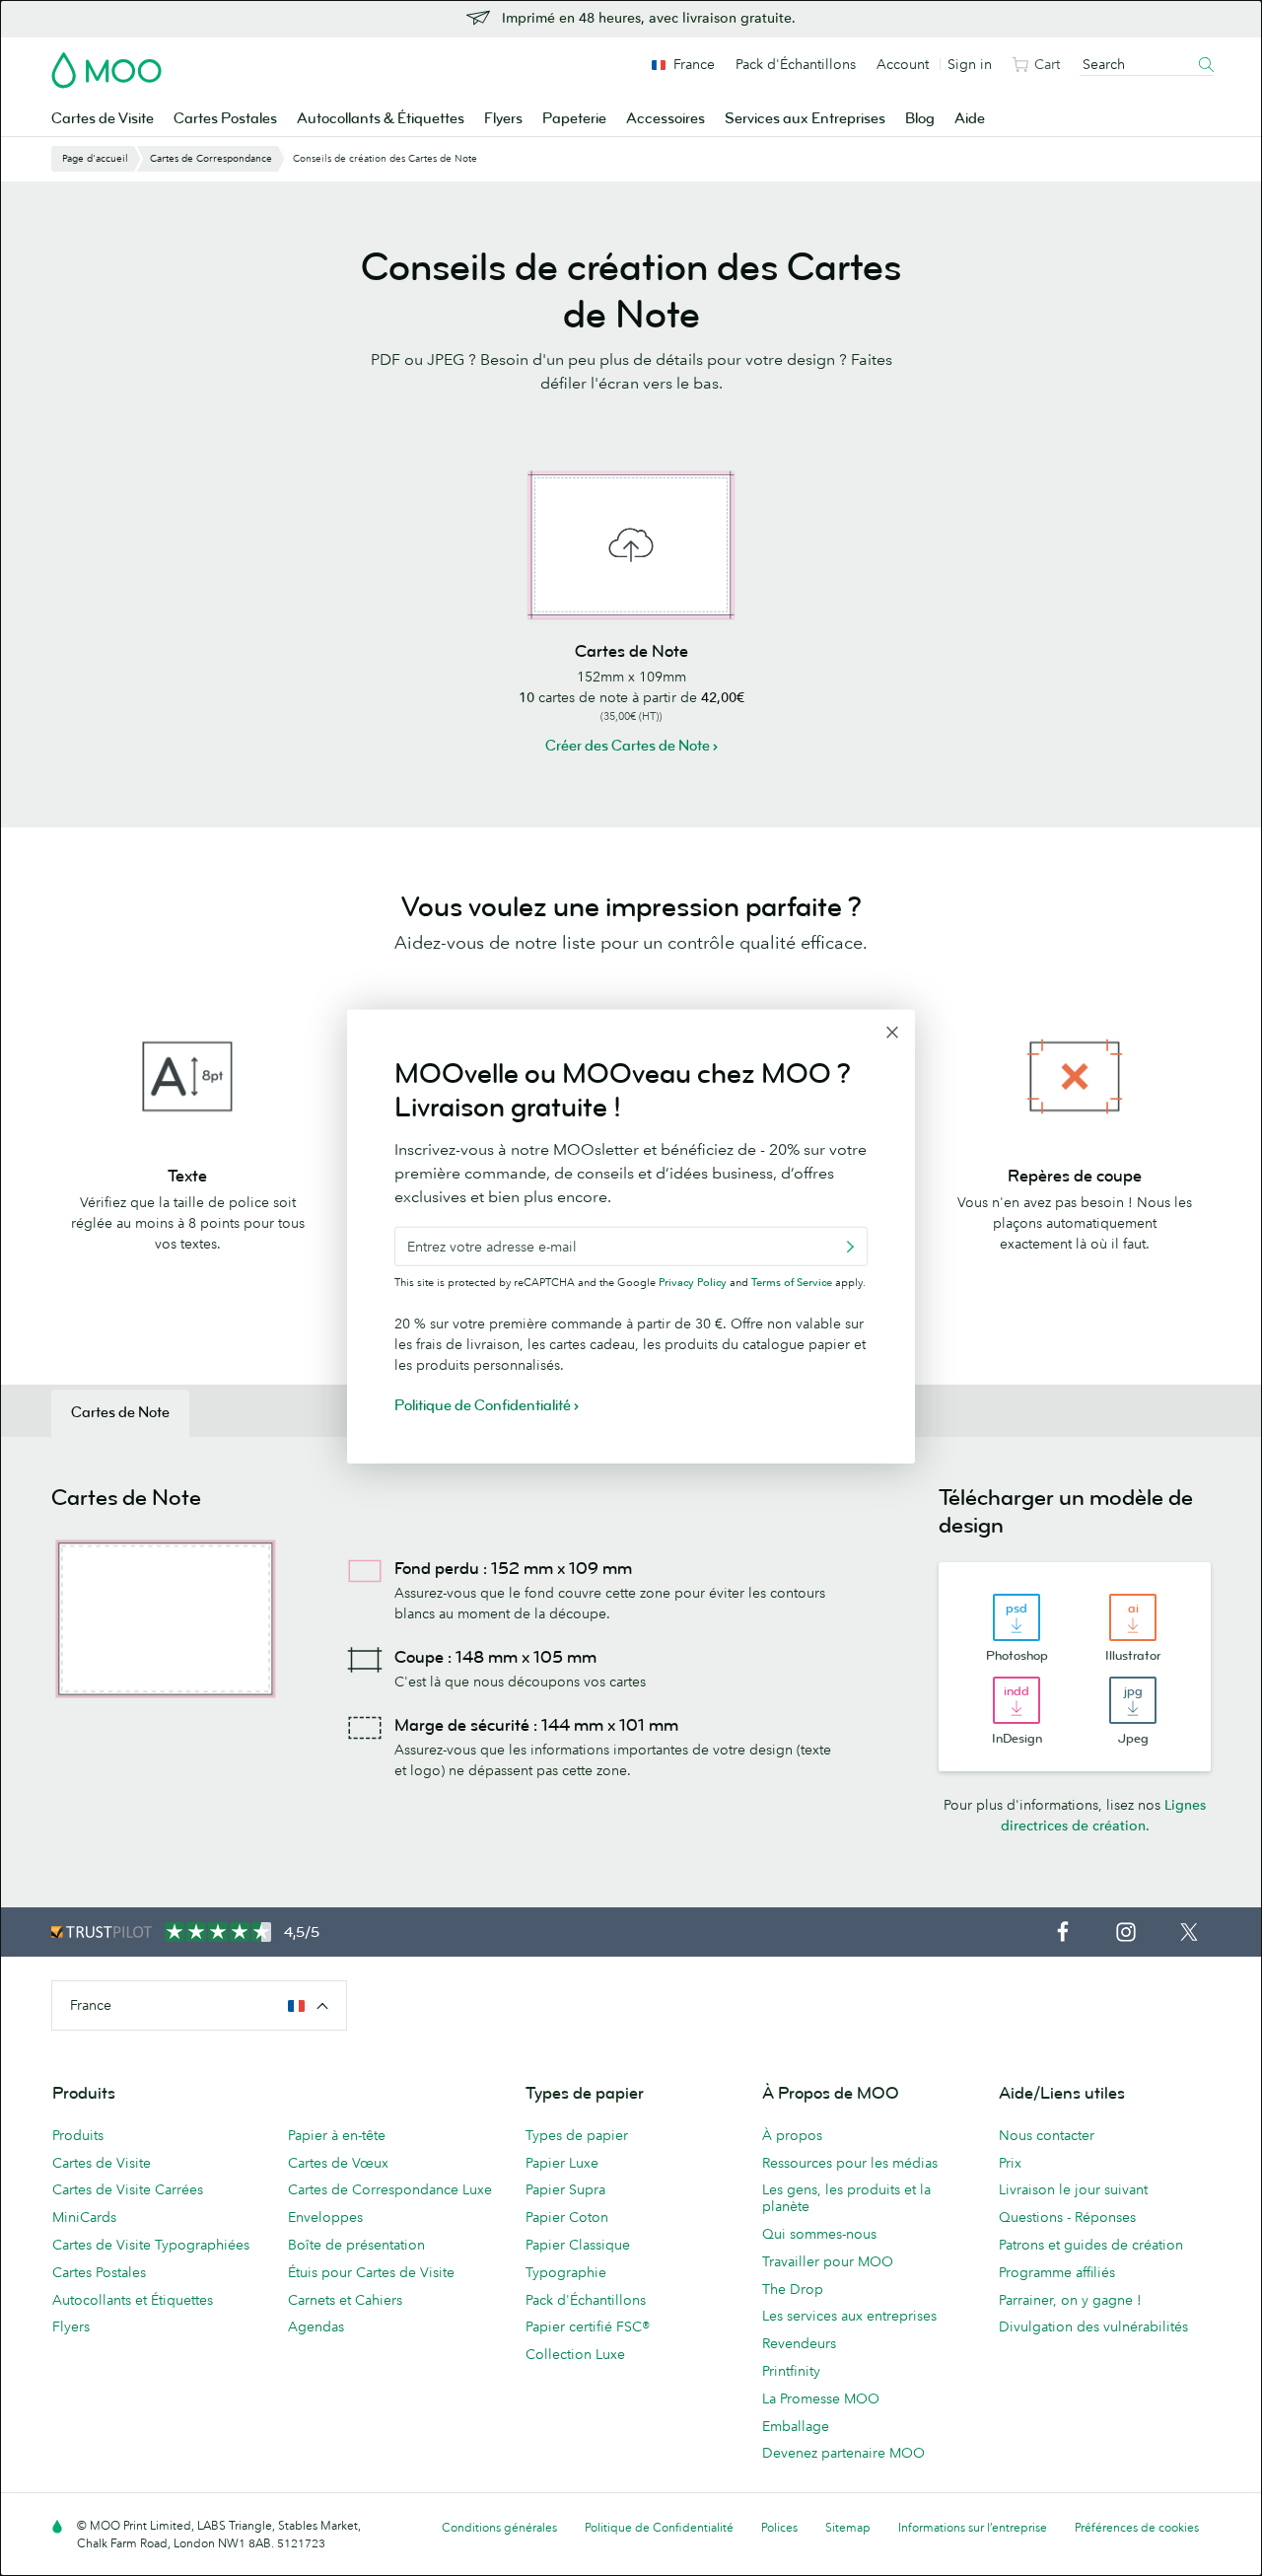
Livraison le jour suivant (1073, 2189)
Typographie (566, 2272)
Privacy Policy (693, 1282)
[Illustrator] (1133, 1617)
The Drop (793, 2289)
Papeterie (574, 119)
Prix (1010, 2163)
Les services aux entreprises (849, 2316)
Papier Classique (578, 2245)
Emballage (796, 2426)
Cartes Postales (225, 119)
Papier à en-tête (337, 2135)
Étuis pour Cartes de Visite (371, 2272)
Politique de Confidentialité (659, 2527)
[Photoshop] (1017, 1617)
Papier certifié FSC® (588, 2326)
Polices (779, 2527)
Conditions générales (499, 2527)
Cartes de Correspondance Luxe (390, 2189)
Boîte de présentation (356, 2245)
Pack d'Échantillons (796, 64)
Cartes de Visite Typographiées (151, 2245)
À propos (792, 2135)
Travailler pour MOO (828, 2261)
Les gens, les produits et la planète (846, 2198)
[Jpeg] (1133, 1700)
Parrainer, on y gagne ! (1070, 2300)
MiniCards (84, 2217)
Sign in (970, 64)
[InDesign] (1017, 1700)
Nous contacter (1047, 2135)
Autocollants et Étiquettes (133, 2300)
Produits (78, 2135)
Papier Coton (567, 2217)
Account (903, 64)
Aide (970, 119)
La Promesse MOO (821, 2398)
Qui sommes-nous (819, 2234)
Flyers (503, 119)
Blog (920, 119)
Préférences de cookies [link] (1137, 2527)
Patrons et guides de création (1091, 2245)
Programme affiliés (1057, 2272)
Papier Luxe (562, 2163)
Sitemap (848, 2527)
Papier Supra (565, 2189)
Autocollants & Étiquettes (381, 119)
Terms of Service (792, 1282)
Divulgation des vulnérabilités (1093, 2326)
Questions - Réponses (1067, 2217)
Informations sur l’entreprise (973, 2527)
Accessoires (666, 119)
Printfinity (791, 2371)
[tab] (120, 1413)
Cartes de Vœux (338, 2163)
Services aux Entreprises (805, 119)
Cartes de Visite (103, 119)
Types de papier (577, 2135)
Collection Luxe (575, 2354)
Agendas (316, 2326)
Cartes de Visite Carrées (128, 2189)
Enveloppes (325, 2217)
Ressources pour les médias (850, 2163)
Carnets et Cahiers (345, 2300)
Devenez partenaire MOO (843, 2453)
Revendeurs (799, 2343)
